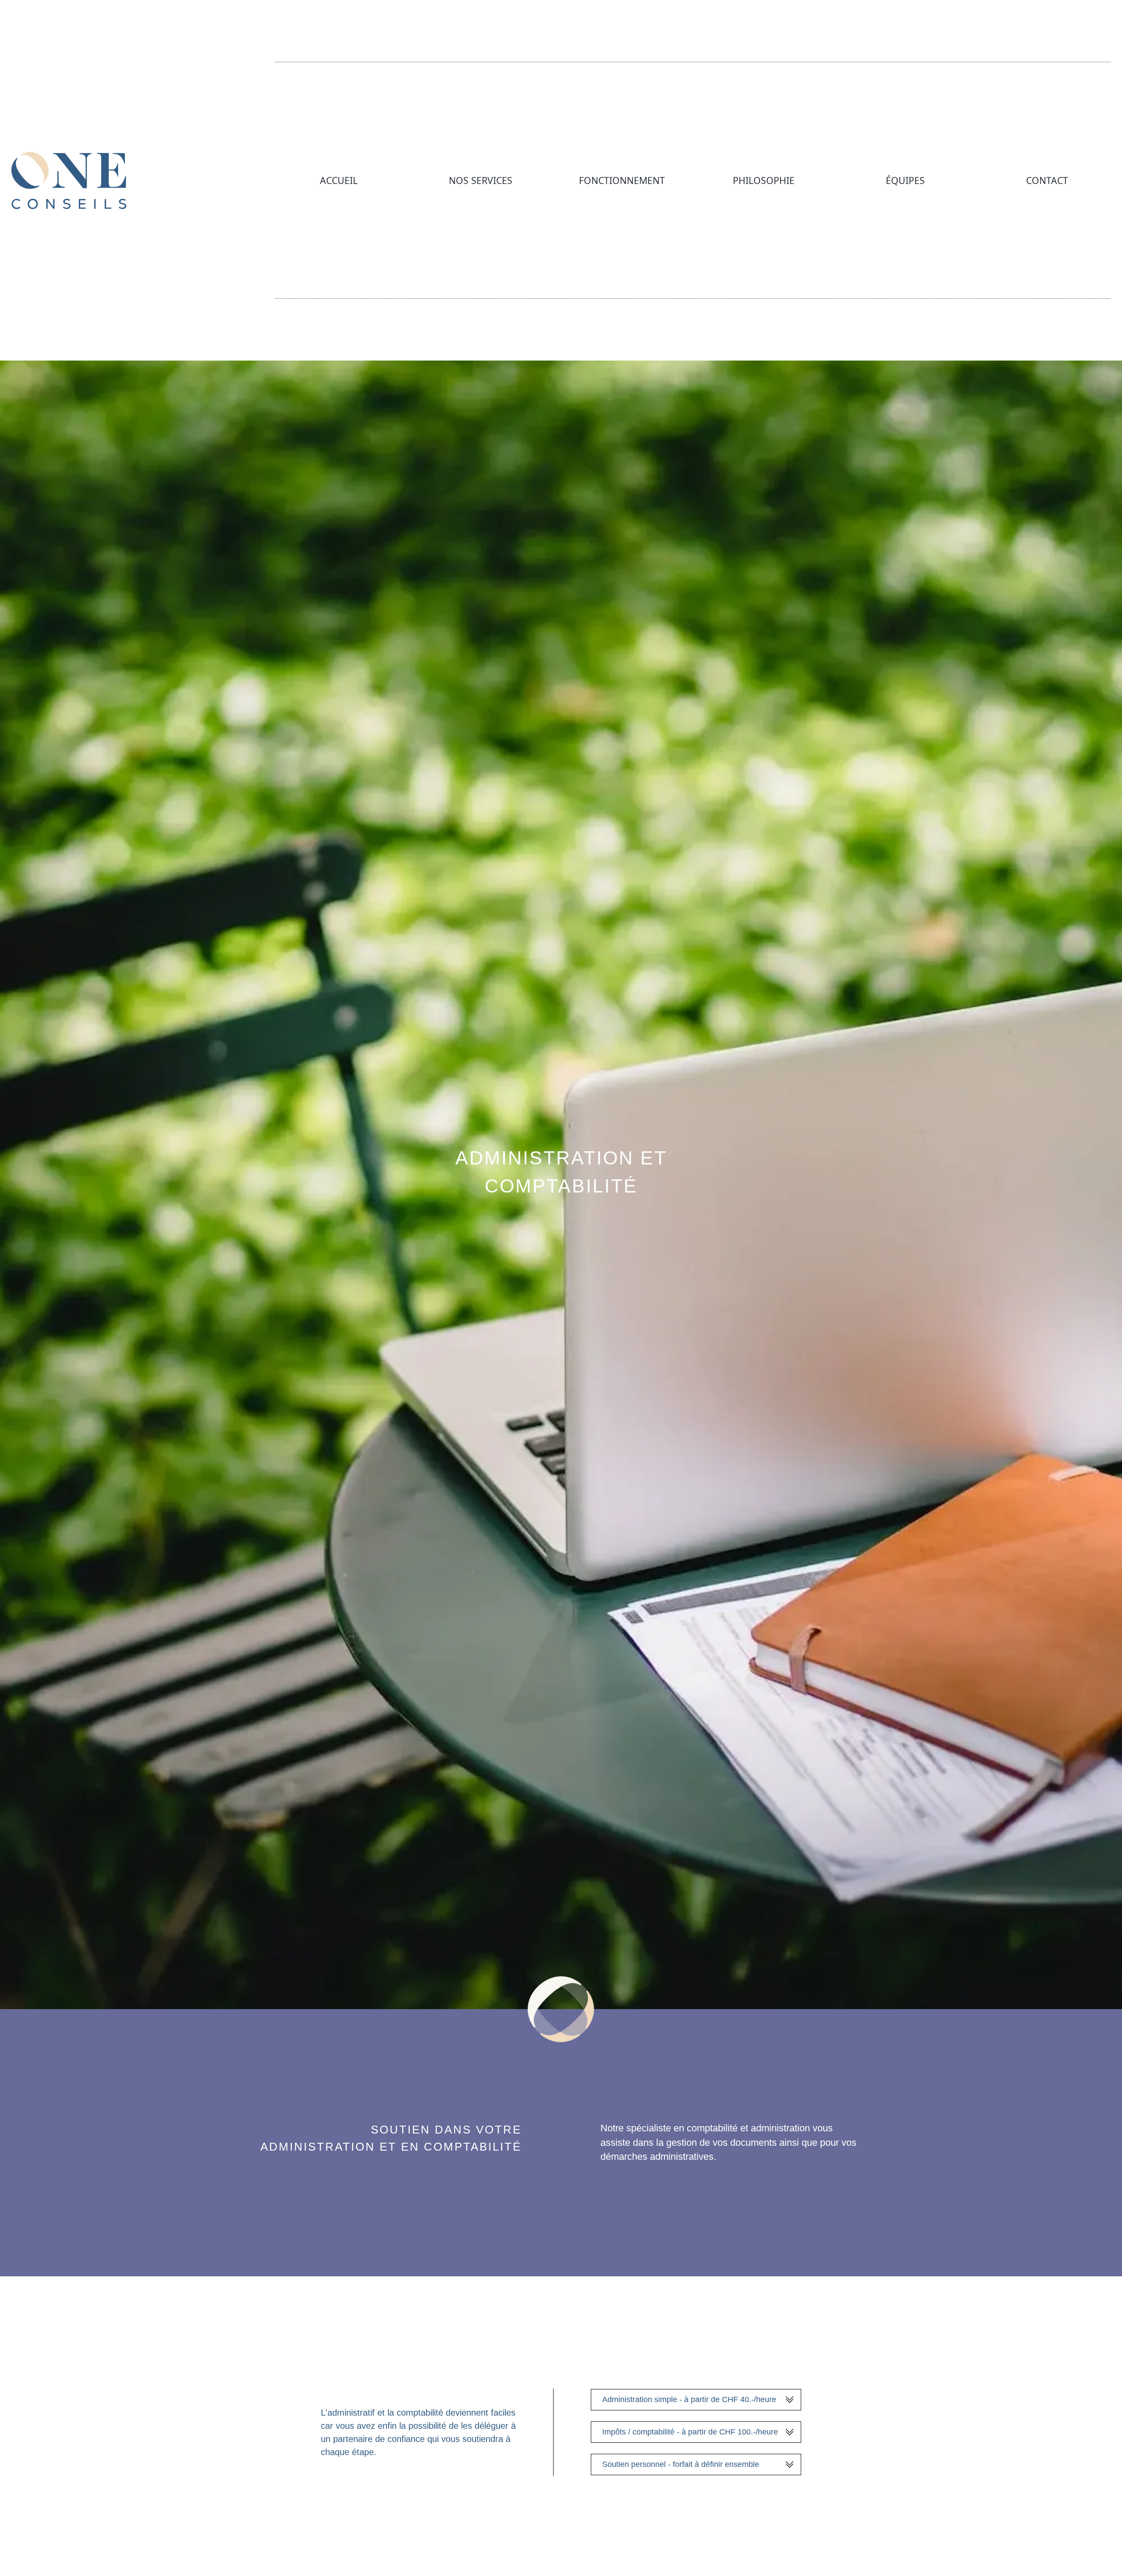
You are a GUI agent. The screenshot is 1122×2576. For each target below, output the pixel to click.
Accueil (339, 180)
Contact (1047, 180)
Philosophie (764, 180)
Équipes (905, 180)
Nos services (481, 180)
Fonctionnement (622, 180)
